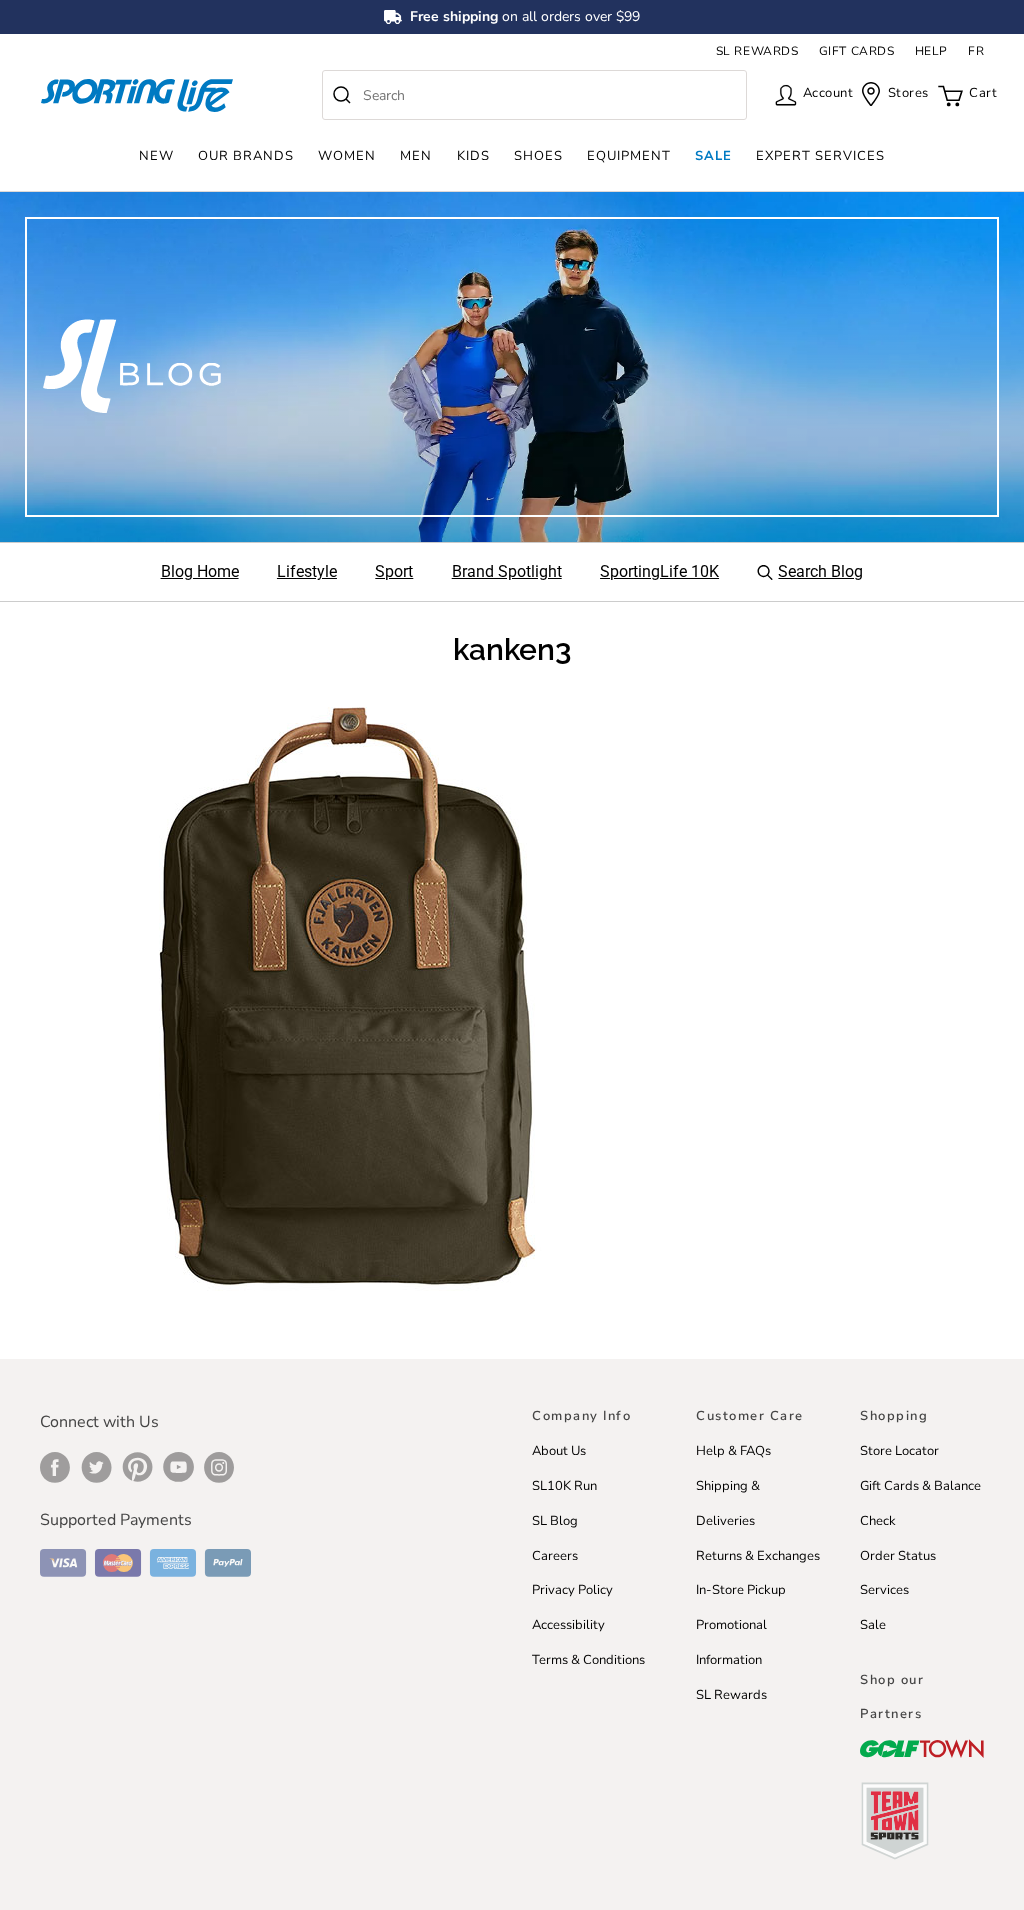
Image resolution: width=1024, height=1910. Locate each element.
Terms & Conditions (588, 1660)
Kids (473, 156)
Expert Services (820, 156)
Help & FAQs (733, 1451)
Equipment (629, 156)
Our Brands (246, 156)
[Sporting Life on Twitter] (96, 1467)
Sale (713, 156)
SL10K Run (564, 1486)
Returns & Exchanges (758, 1556)
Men (416, 156)
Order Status (898, 1556)
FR (976, 51)
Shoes (538, 156)
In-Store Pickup (741, 1590)
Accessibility (568, 1625)
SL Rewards (731, 1695)
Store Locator (899, 1451)
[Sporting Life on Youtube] (178, 1467)
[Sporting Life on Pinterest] (137, 1467)
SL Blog (555, 1521)
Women (347, 156)
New (156, 156)
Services (884, 1590)
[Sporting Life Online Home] (137, 95)
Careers (555, 1556)
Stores (902, 93)
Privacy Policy (572, 1590)
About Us (559, 1451)
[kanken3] (347, 997)
